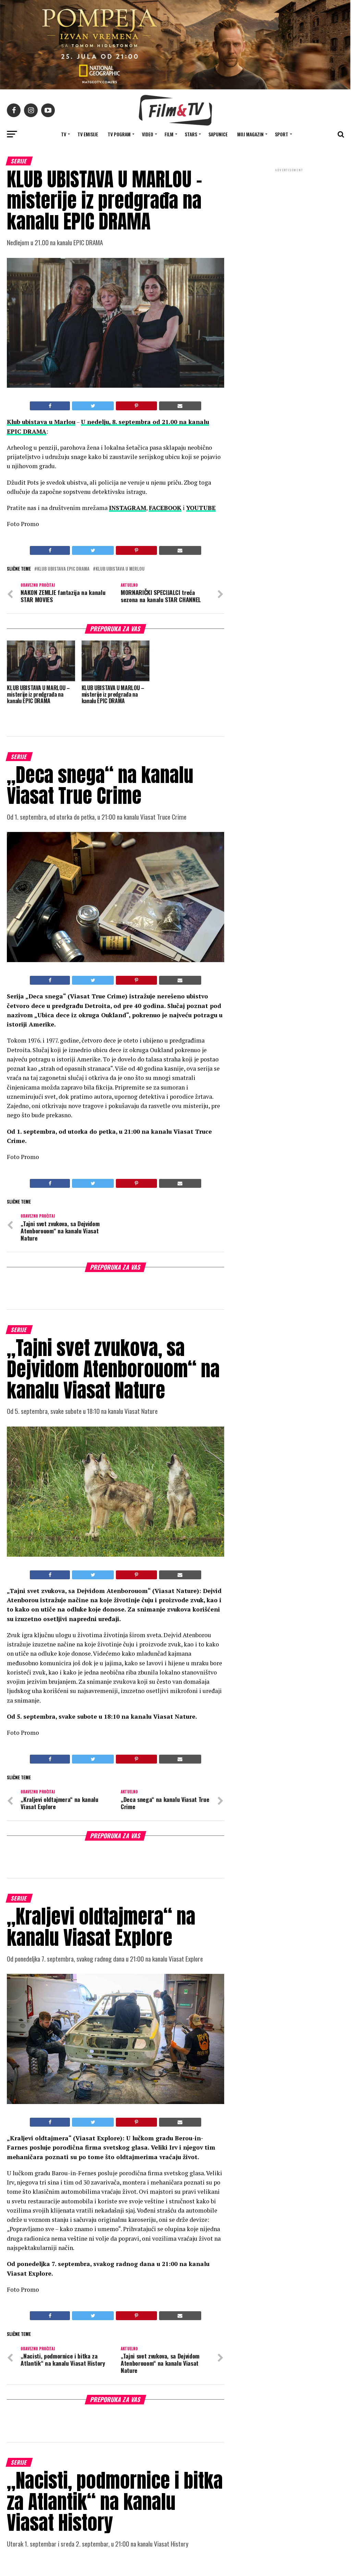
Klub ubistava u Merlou (120, 569)
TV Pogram (119, 134)
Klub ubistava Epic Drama (63, 569)
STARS (191, 134)
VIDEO (148, 134)
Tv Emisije (88, 134)
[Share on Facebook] (50, 406)
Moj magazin (250, 134)
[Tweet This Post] (93, 406)
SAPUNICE (218, 134)
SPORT (282, 134)
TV (64, 134)
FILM (169, 134)
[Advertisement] (289, 219)
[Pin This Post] (136, 406)
